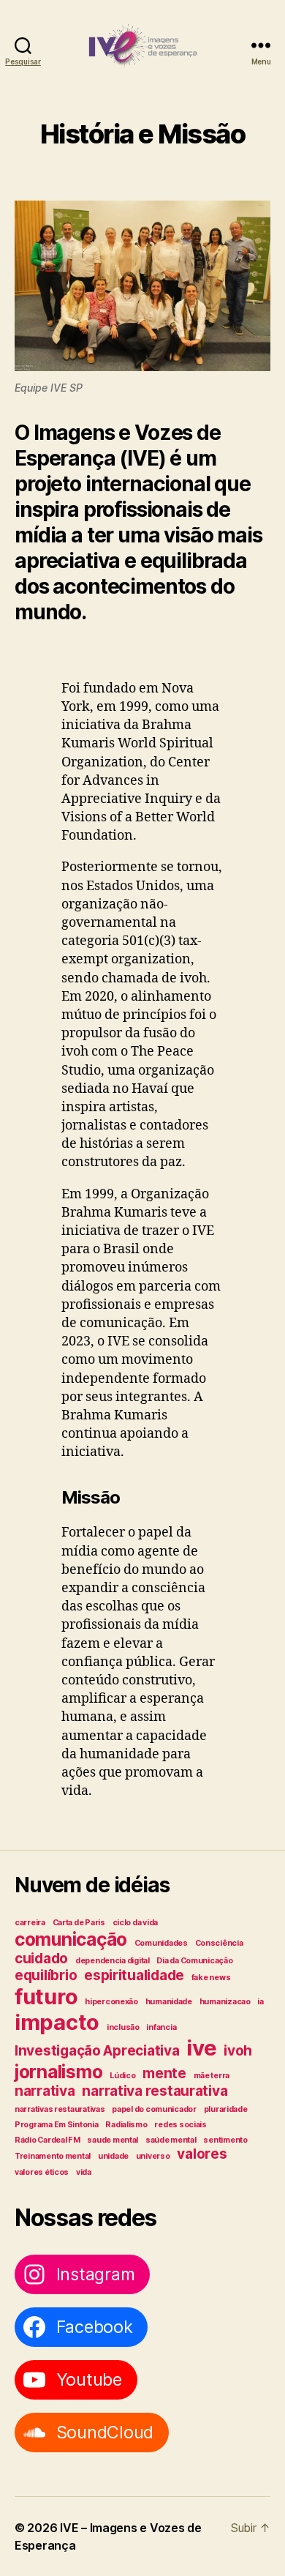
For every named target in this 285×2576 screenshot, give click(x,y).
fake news (211, 1978)
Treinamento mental (53, 2156)
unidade (113, 2156)
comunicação (71, 1939)
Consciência (219, 1943)
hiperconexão (111, 2002)
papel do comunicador (154, 2109)
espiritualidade (134, 1975)
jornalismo (58, 2072)
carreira (30, 1923)
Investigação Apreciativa (97, 2051)
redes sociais (180, 2125)
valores (202, 2154)
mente (164, 2073)
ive (201, 2048)
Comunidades (161, 1943)
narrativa (45, 2091)
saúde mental (171, 2140)
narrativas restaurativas (60, 2109)
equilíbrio (46, 1975)
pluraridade (226, 2109)
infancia (161, 2027)
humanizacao (225, 2002)
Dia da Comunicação (194, 1961)
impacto (57, 2022)
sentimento (225, 2140)
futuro (46, 1997)
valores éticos (42, 2172)
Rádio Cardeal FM (47, 2140)
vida (84, 2172)
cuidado (41, 1959)
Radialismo (126, 2125)
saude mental (113, 2140)
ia (260, 2002)
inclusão (123, 2027)
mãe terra (212, 2076)
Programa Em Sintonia (57, 2125)
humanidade (169, 2002)
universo (153, 2156)
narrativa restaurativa (155, 2091)
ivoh (238, 2051)
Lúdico (122, 2076)
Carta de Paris (79, 1923)
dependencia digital (113, 1961)
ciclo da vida (136, 1923)
